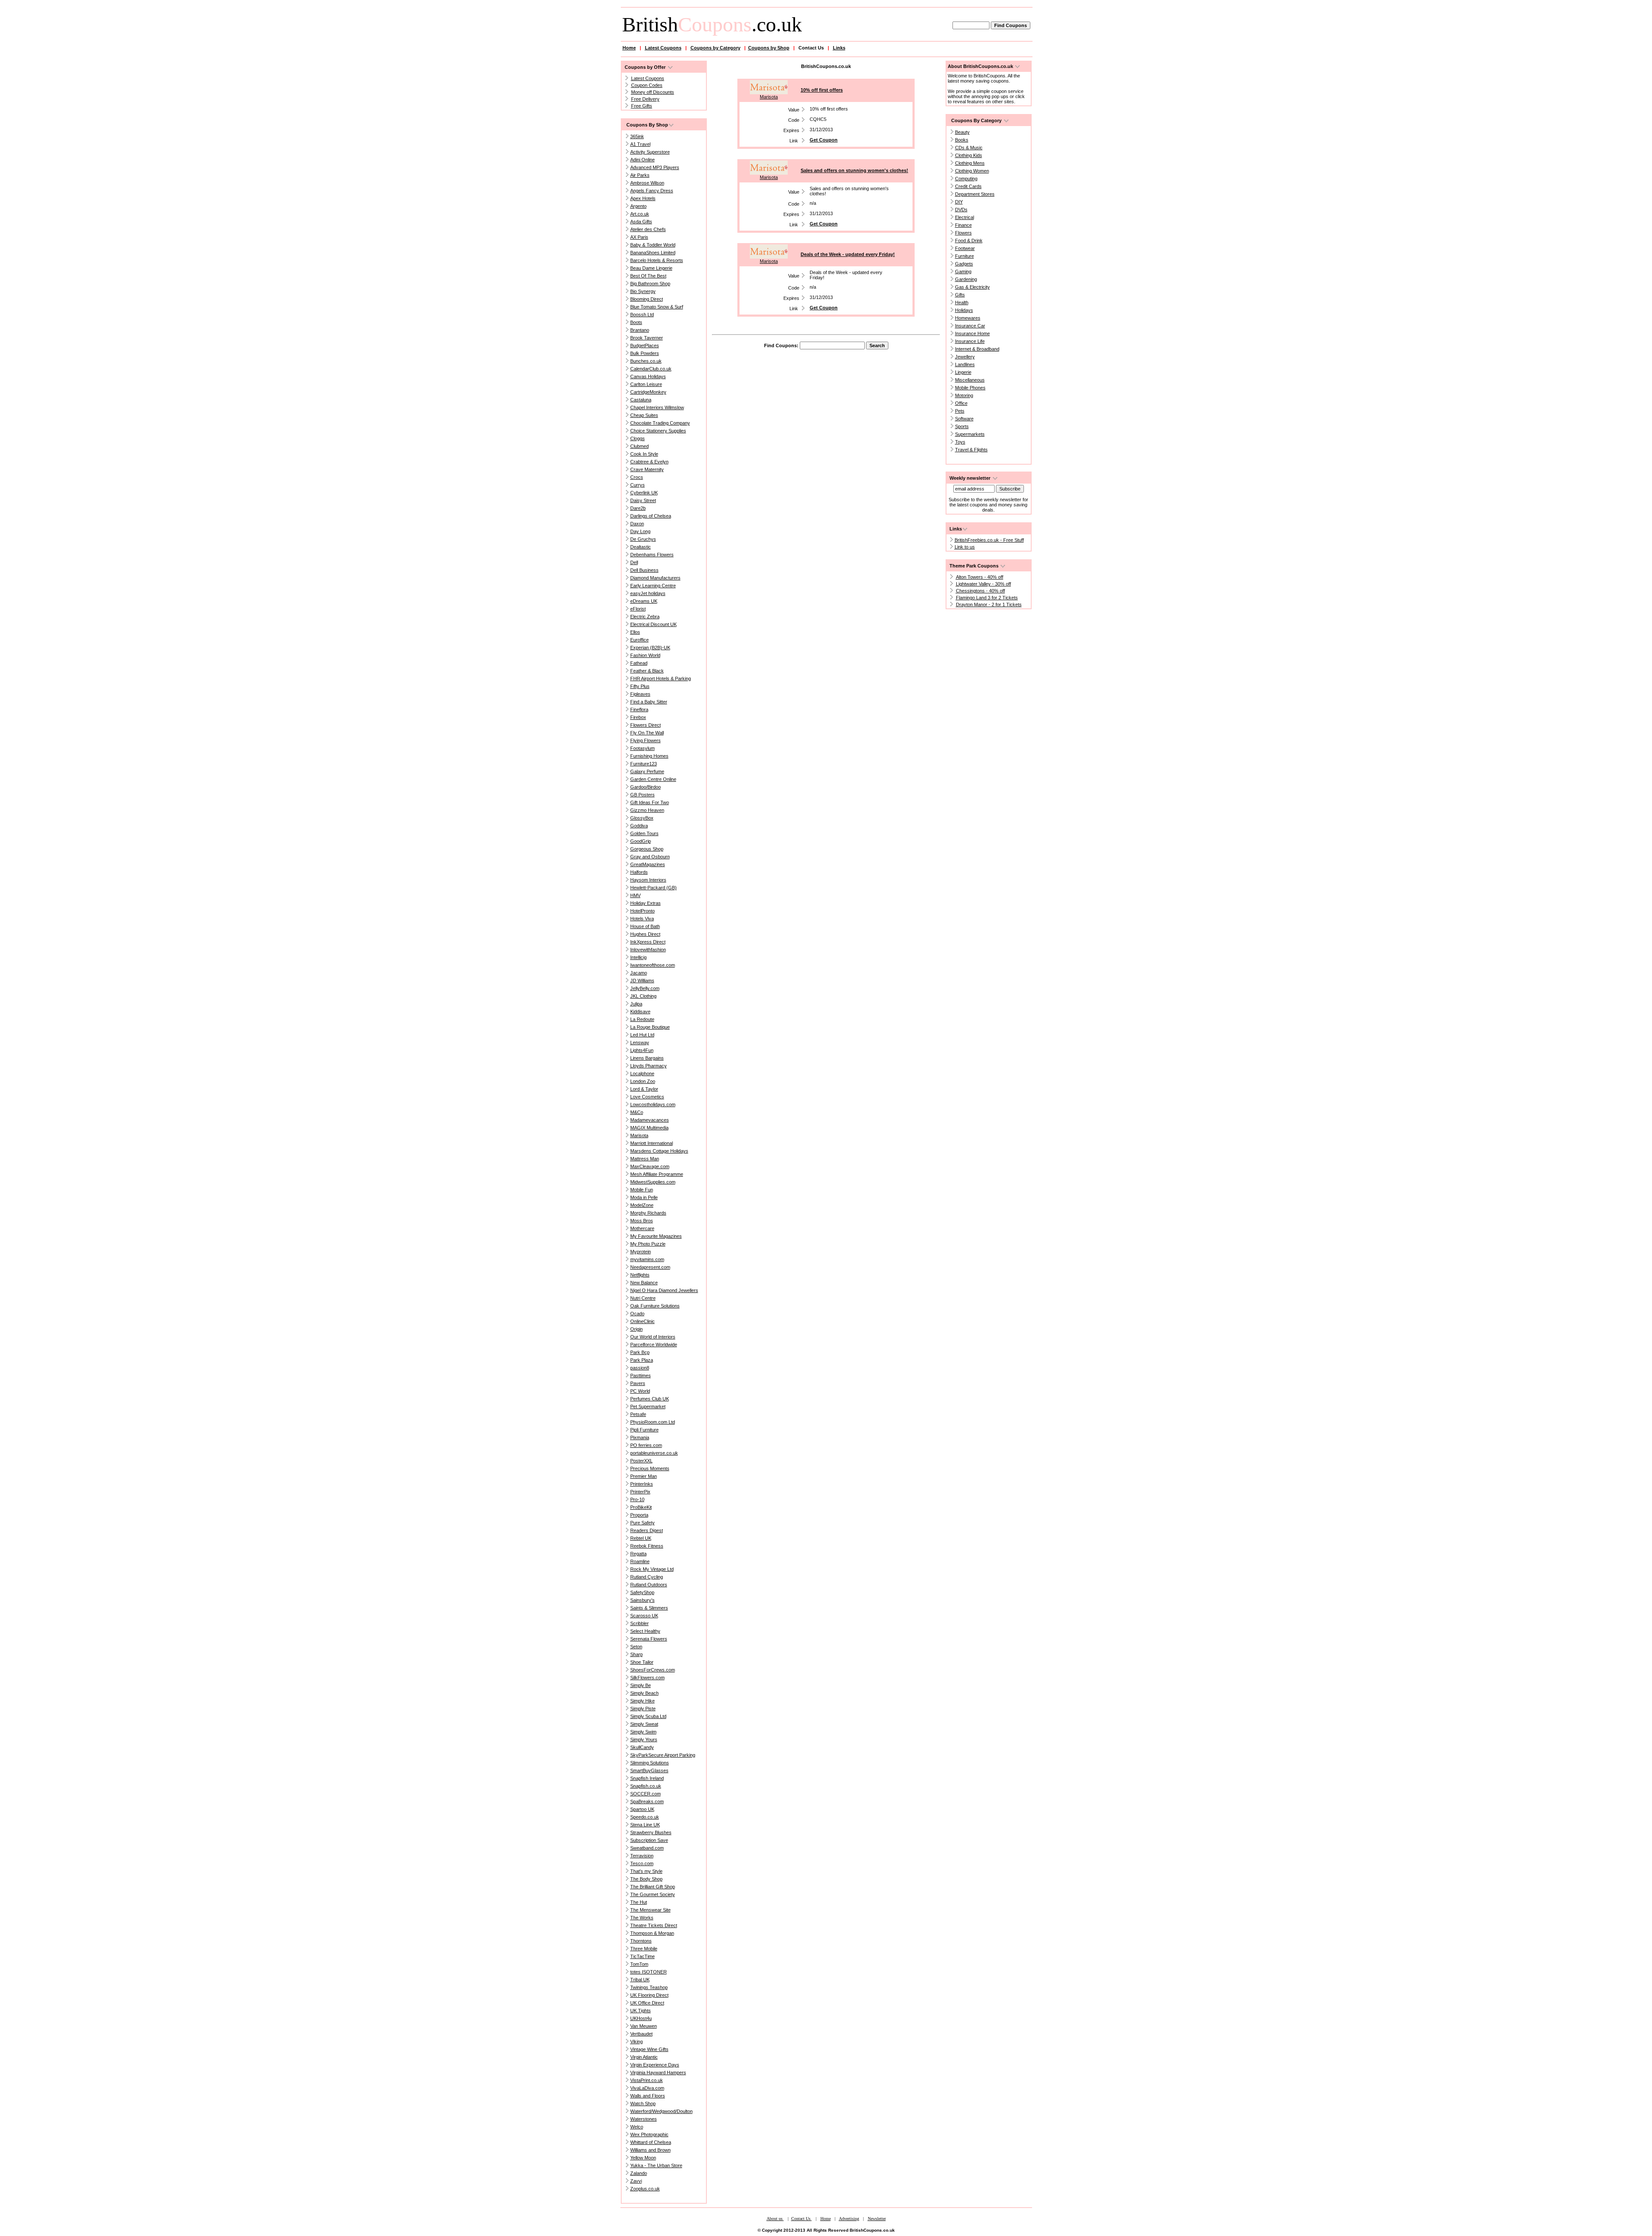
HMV (635, 895)
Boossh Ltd (642, 315)
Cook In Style (644, 454)
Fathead (639, 663)
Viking (636, 2042)
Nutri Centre (643, 1298)
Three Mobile (644, 1949)
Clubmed (640, 446)
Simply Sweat (644, 1724)
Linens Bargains (647, 1058)
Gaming (963, 271)
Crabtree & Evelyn (649, 462)
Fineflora (639, 709)
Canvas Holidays (648, 376)
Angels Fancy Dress (652, 191)
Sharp (636, 1654)
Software (964, 419)
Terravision (642, 1856)
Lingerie (963, 372)
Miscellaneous (970, 380)
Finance (963, 225)
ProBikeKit (641, 1507)
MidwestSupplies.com (653, 1182)
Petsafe (638, 1414)
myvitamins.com (647, 1259)
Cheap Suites (644, 415)
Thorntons (641, 1941)
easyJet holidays (648, 593)
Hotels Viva (642, 919)
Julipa (636, 1004)
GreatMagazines (648, 864)
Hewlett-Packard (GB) (653, 888)
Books (962, 140)
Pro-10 (637, 1499)
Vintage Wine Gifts (649, 2049)
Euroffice (640, 640)
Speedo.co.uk (645, 1817)
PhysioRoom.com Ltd (653, 1422)
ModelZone (642, 1205)
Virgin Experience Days (655, 2065)
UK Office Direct (647, 2003)
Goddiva (639, 826)
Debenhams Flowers (652, 555)
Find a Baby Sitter (649, 702)
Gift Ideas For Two (650, 802)
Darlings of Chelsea (651, 516)
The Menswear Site (650, 1910)
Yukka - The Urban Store (656, 2165)
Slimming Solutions (650, 1763)
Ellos (635, 632)
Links (839, 48)
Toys (960, 442)
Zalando (639, 2173)
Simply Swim (643, 1732)
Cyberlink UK (644, 493)
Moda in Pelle (644, 1197)
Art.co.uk (640, 214)
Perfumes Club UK (650, 1399)
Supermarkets (970, 434)
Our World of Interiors (653, 1337)
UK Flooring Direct (649, 1995)
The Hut (639, 1902)
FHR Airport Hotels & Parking (661, 679)
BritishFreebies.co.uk (977, 540)
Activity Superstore (650, 152)
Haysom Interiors (648, 880)
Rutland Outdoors (649, 1585)
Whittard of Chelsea (651, 2142)
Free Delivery (645, 99)
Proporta (639, 1515)
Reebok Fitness (647, 1546)
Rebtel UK (641, 1538)
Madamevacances (650, 1120)
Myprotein (641, 1252)
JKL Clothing (643, 996)
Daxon (637, 524)
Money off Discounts (653, 92)
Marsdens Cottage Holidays (659, 1151)
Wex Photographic (649, 2134)
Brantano (640, 330)
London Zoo (643, 1081)
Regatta (638, 1554)
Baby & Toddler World (653, 245)
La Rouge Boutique (650, 1027)
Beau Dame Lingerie (651, 268)
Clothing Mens (970, 163)
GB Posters (643, 795)
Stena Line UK (645, 1825)
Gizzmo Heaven (647, 810)
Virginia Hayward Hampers (658, 2073)
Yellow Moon (643, 2158)
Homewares (968, 318)
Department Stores (975, 194)
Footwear (965, 248)
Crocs (637, 477)
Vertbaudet (641, 2034)
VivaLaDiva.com (647, 2088)
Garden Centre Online (653, 779)
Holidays (964, 310)
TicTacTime (643, 1956)
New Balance (644, 1283)
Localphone (642, 1073)
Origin (636, 1329)
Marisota (639, 1135)
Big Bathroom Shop (650, 284)
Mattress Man (645, 1159)
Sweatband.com (647, 1848)
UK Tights (641, 2011)
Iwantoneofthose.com (653, 965)
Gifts (960, 295)
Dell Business (644, 570)
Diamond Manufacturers (655, 578)
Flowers (963, 233)
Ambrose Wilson (647, 183)
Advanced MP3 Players (655, 167)
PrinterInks (642, 1484)
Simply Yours (644, 1739)
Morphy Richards (648, 1213)
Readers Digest (647, 1530)
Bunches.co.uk (646, 361)
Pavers (638, 1383)
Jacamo (639, 973)
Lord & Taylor (644, 1089)
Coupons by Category (715, 48)
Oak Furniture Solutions (655, 1306)
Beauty (962, 132)
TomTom (639, 1964)
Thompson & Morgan (652, 1933)
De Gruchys (643, 539)
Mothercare (642, 1228)
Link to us (965, 547)
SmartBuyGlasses (649, 1770)
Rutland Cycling (647, 1577)
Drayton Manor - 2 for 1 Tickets (989, 604)
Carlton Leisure (646, 384)
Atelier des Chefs (648, 229)
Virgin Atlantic (644, 2057)
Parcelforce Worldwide (654, 1345)
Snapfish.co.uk (646, 1786)
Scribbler (640, 1623)
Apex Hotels (643, 198)
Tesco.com (642, 1863)
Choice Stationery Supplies (658, 431)
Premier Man (644, 1476)
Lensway (640, 1042)
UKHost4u (641, 2018)
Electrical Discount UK (653, 624)
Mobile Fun (642, 1190)
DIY (959, 202)
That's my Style (646, 1871)
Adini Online (643, 160)
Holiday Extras (646, 903)
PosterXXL (641, 1461)
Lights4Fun (642, 1050)
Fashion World (645, 655)
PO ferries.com (646, 1445)
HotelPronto (643, 911)
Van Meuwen (644, 2026)
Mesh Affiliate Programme (657, 1174)
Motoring (964, 395)
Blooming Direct (647, 299)
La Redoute (642, 1019)
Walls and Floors (648, 2096)
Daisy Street (643, 500)
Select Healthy (645, 1631)
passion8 (640, 1368)
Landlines (965, 364)
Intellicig (638, 957)
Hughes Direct (645, 934)
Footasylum (643, 748)
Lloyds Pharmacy (649, 1066)
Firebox (638, 717)
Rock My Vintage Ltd (652, 1569)
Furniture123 (644, 764)
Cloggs (638, 438)
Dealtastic (641, 547)
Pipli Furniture (644, 1430)
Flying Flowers (646, 740)
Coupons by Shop (769, 48)
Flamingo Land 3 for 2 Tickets (987, 598)
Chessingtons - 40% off (980, 591)
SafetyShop (642, 1592)
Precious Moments (650, 1468)
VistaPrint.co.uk (647, 2080)
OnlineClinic (643, 1321)
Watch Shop (643, 2103)
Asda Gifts (641, 222)
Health (962, 302)
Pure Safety (643, 1523)
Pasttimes (641, 1376)
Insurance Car (970, 326)
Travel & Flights (971, 450)
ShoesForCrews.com (653, 1670)
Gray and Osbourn (650, 857)
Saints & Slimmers (649, 1608)
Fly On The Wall (647, 733)
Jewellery (965, 357)
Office (961, 403)
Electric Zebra (645, 617)
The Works (642, 1918)
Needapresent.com (650, 1267)
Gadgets (964, 264)
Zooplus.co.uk (645, 2189)
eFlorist (638, 609)
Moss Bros (642, 1221)
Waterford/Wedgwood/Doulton (661, 2111)
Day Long (640, 531)
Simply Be (641, 1685)
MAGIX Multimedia (649, 1128)
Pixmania (640, 1437)
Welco (637, 2127)
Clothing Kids (969, 155)
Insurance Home (972, 333)
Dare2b (638, 508)
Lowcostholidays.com (653, 1104)
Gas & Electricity (972, 287)
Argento (638, 206)
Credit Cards (968, 186)
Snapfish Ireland (647, 1778)
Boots (636, 322)
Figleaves (640, 694)
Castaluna (641, 400)
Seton (636, 1647)
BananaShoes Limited (653, 253)
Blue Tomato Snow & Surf (657, 307)
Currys (638, 485)
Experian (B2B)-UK (650, 648)
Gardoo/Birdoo (646, 787)
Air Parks (640, 175)
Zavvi (636, 2181)
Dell (634, 562)
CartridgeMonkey (648, 392)
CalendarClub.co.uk (651, 369)
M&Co (637, 1112)
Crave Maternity (647, 469)
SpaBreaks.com (647, 1801)
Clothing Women (972, 171)
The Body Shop (646, 1879)
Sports (962, 426)
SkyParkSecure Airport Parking (663, 1755)
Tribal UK (640, 1980)
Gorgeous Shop (647, 849)
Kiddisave (640, 1012)
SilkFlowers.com (647, 1678)
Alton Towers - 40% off (980, 577)
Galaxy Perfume (647, 771)
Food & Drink (969, 241)
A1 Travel (640, 144)
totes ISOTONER (649, 1972)
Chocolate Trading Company (660, 423)
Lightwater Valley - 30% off (983, 584)
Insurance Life (970, 341)
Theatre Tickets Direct (654, 1925)
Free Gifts (642, 106)
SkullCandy (642, 1747)
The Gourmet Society (653, 1894)
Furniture (965, 256)
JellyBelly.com (645, 988)
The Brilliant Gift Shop (653, 1887)
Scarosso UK (644, 1616)
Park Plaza (642, 1360)
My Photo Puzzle (648, 1244)
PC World (640, 1391)
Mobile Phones (970, 388)
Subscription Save (649, 1840)
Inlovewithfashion (648, 950)
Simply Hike (643, 1701)
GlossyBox (642, 818)
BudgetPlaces (645, 345)
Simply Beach (644, 1693)
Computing (966, 179)
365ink (637, 136)
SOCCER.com (646, 1794)
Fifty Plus (640, 686)
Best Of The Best (648, 276)
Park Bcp (640, 1352)
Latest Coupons (663, 48)
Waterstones (644, 2119)
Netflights (640, 1275)
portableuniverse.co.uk (654, 1453)
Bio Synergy (643, 291)
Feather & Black (647, 671)
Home (629, 48)
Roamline (640, 1561)
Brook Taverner (647, 338)
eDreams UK (644, 601)
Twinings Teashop (649, 1987)
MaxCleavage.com (650, 1166)
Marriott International (652, 1143)
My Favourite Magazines (656, 1236)
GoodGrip (641, 841)
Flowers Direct (646, 725)
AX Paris (639, 237)
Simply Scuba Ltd (648, 1716)
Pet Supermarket (648, 1406)
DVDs (961, 210)
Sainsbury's (643, 1600)
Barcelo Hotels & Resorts (657, 260)
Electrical (965, 217)
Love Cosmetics (647, 1097)
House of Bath (645, 926)
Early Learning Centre (653, 586)
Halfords (639, 872)
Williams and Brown (650, 2150)
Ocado (637, 1314)
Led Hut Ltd (642, 1035)
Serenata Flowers (649, 1639)
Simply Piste (643, 1709)
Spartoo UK (642, 1809)
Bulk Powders (645, 353)
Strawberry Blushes (651, 1832)
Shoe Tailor (642, 1662)
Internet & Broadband (977, 349)
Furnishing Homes (649, 756)
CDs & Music (969, 148)
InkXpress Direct (648, 942)
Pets (960, 411)
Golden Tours (644, 833)
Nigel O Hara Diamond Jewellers (664, 1290)
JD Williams (642, 981)
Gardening (966, 279)
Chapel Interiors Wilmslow (657, 407)
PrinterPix (640, 1492)
